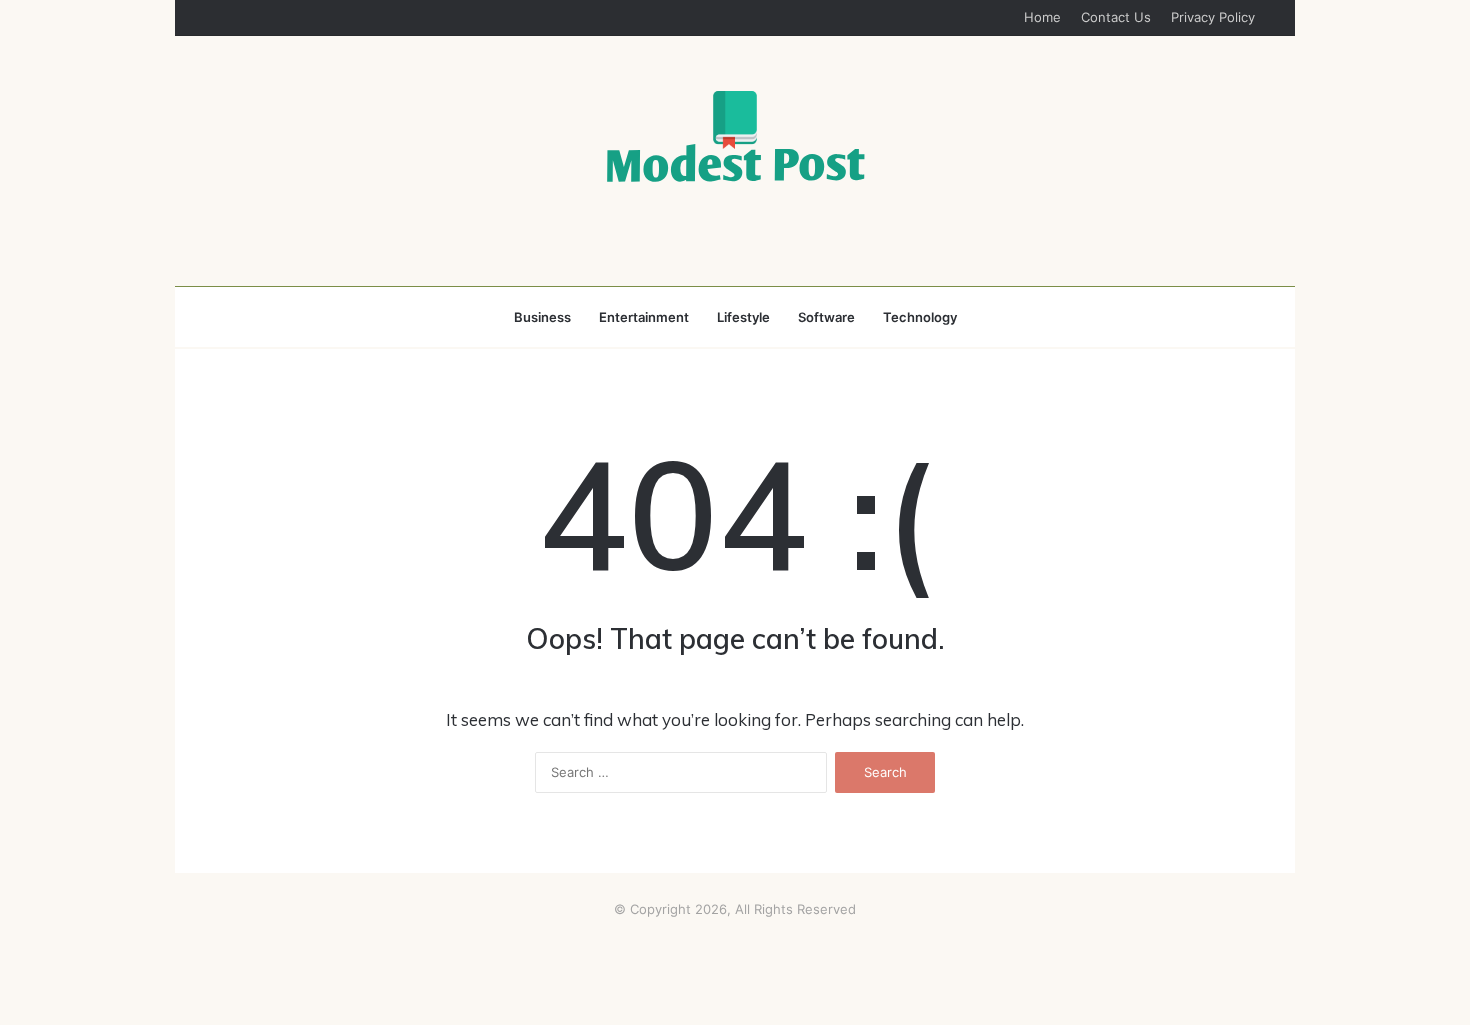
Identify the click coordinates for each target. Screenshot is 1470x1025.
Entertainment (644, 317)
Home (1042, 17)
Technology (920, 317)
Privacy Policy (1213, 17)
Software (826, 317)
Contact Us (1116, 17)
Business (542, 317)
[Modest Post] (735, 136)
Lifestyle (743, 317)
